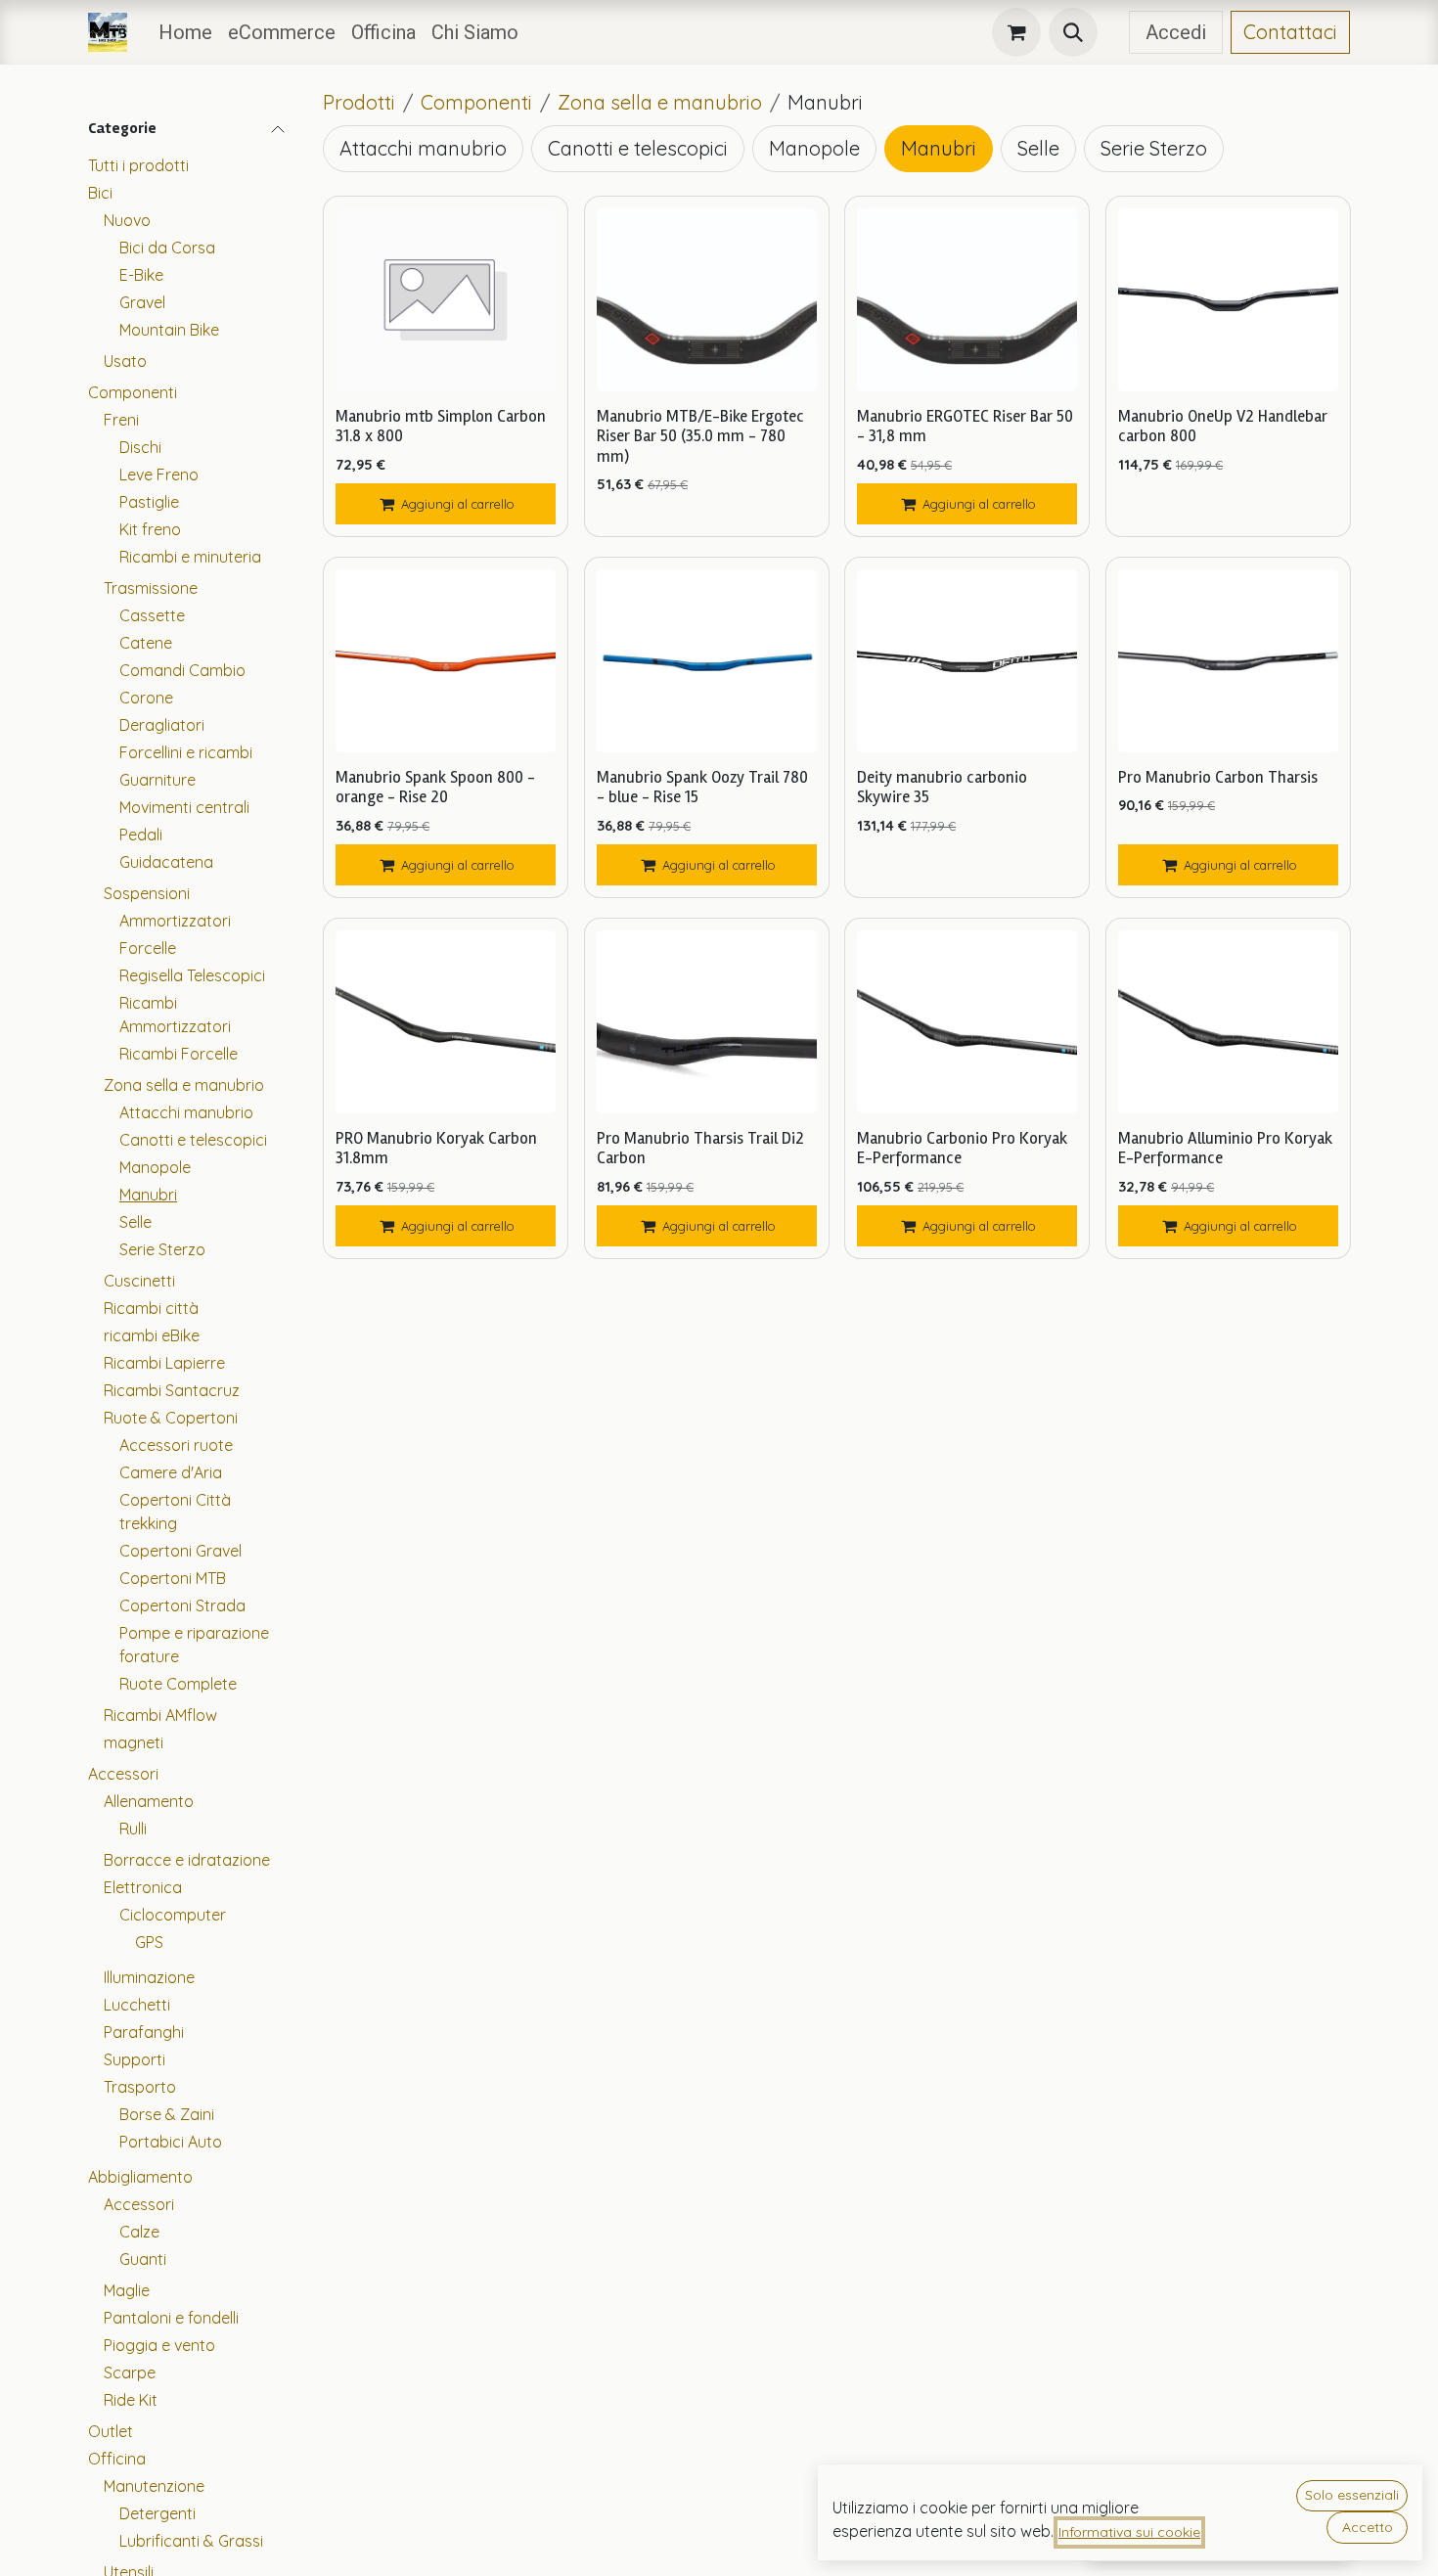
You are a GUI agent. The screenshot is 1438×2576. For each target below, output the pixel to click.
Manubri (148, 1195)
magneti (134, 1742)
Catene (146, 643)
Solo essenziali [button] (1352, 2495)
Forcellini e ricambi (186, 752)
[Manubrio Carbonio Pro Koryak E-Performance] (967, 1022)
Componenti (133, 392)
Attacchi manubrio (186, 1112)
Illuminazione (149, 1977)
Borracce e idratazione (187, 1860)
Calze (139, 2232)
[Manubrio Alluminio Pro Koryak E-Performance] (1228, 1022)
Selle (135, 1222)
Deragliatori (162, 725)
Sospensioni (147, 893)
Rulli (133, 1829)
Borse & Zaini (167, 2114)
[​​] (1113, 32)
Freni (121, 420)
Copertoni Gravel (180, 1551)
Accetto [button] (1368, 2527)
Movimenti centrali (184, 807)
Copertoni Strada (182, 1605)
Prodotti (359, 102)
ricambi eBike (152, 1335)
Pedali (141, 835)
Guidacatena (166, 862)
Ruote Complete (178, 1684)
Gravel (142, 302)
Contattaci (1290, 32)
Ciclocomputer (173, 1915)
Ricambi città (151, 1308)
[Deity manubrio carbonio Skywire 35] (967, 661)
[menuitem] (185, 32)
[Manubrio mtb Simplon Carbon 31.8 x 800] (446, 300)
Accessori (123, 1774)
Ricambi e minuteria (190, 557)
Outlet (111, 2431)
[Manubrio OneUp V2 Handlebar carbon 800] (1228, 300)
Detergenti (157, 2513)
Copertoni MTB (173, 1578)
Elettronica (143, 1887)
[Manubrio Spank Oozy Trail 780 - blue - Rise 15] (707, 661)
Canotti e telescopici (193, 1140)
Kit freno (150, 529)
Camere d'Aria (171, 1472)
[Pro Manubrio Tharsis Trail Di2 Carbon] (707, 1022)
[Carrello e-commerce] (1016, 32)
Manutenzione (154, 2486)
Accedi (1176, 32)
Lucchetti (137, 2005)
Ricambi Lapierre (164, 1363)
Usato (125, 361)
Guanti (143, 2259)
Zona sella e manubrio (184, 1085)
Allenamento (149, 1801)
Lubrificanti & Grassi (191, 2541)
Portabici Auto (171, 2142)
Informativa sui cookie (1129, 2532)
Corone (146, 698)
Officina (117, 2459)
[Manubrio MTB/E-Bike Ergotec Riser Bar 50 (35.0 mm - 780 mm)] (707, 300)
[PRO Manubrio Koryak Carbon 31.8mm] (446, 1022)
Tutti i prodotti (138, 165)
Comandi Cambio (182, 670)
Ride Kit (131, 2400)
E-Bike (141, 275)
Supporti (135, 2059)
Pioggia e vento (159, 2345)
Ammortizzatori (175, 921)
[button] (1073, 32)
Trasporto (140, 2087)
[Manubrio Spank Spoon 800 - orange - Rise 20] (446, 661)
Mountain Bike (169, 330)
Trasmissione (151, 588)
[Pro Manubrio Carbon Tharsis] (1228, 661)
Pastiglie (149, 502)
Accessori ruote (176, 1445)
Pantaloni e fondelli (171, 2318)
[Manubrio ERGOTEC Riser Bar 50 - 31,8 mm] (967, 300)
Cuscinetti (139, 1281)
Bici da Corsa (167, 248)
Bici (100, 193)
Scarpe (130, 2373)
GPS (149, 1942)
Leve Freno (159, 475)
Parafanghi (144, 2032)
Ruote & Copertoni (171, 1418)
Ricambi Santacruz (172, 1390)
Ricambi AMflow (160, 1715)
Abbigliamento (140, 2177)
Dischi (140, 447)
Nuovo (127, 220)
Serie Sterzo (162, 1249)
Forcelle (148, 948)
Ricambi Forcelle (179, 1054)
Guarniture (157, 780)
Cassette (152, 615)
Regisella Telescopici (192, 975)
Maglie (127, 2290)
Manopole (155, 1167)
